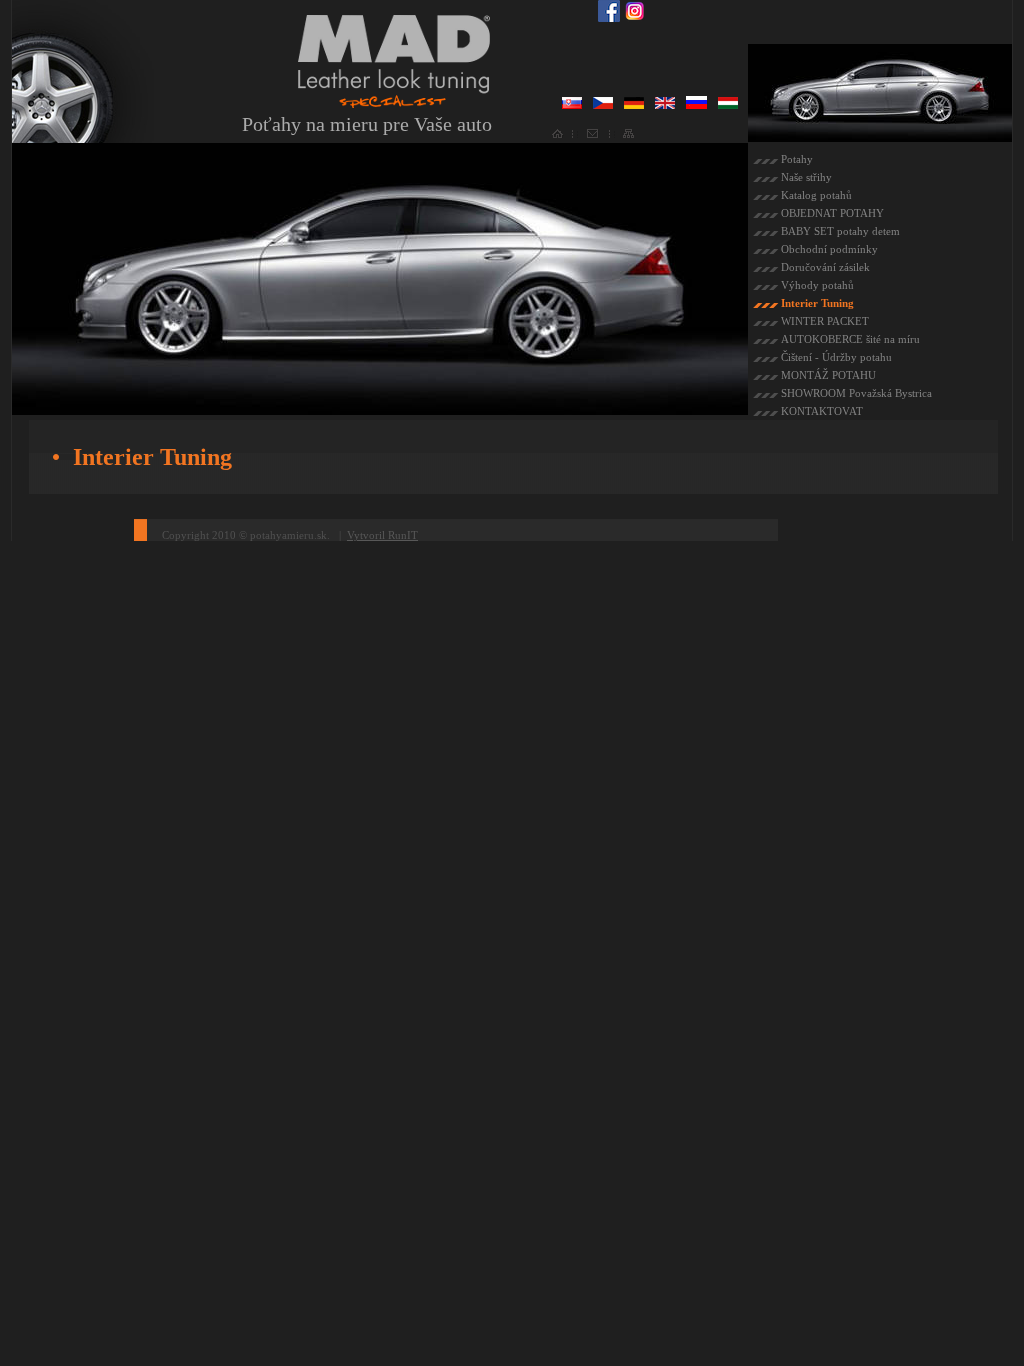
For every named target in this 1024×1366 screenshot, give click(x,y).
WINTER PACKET (825, 321)
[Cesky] (603, 105)
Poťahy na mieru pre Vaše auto (367, 124)
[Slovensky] (572, 105)
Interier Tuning (817, 303)
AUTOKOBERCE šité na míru (850, 339)
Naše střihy (806, 177)
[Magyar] (728, 105)
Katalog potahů (816, 195)
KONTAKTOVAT (822, 411)
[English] (665, 105)
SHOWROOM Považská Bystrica (856, 393)
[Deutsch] (634, 105)
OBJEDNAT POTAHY (832, 213)
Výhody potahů (817, 285)
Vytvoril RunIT (382, 535)
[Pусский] (696, 105)
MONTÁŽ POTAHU (828, 375)
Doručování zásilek (825, 267)
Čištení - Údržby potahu (836, 357)
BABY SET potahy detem (840, 231)
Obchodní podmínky (829, 249)
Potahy (797, 159)
